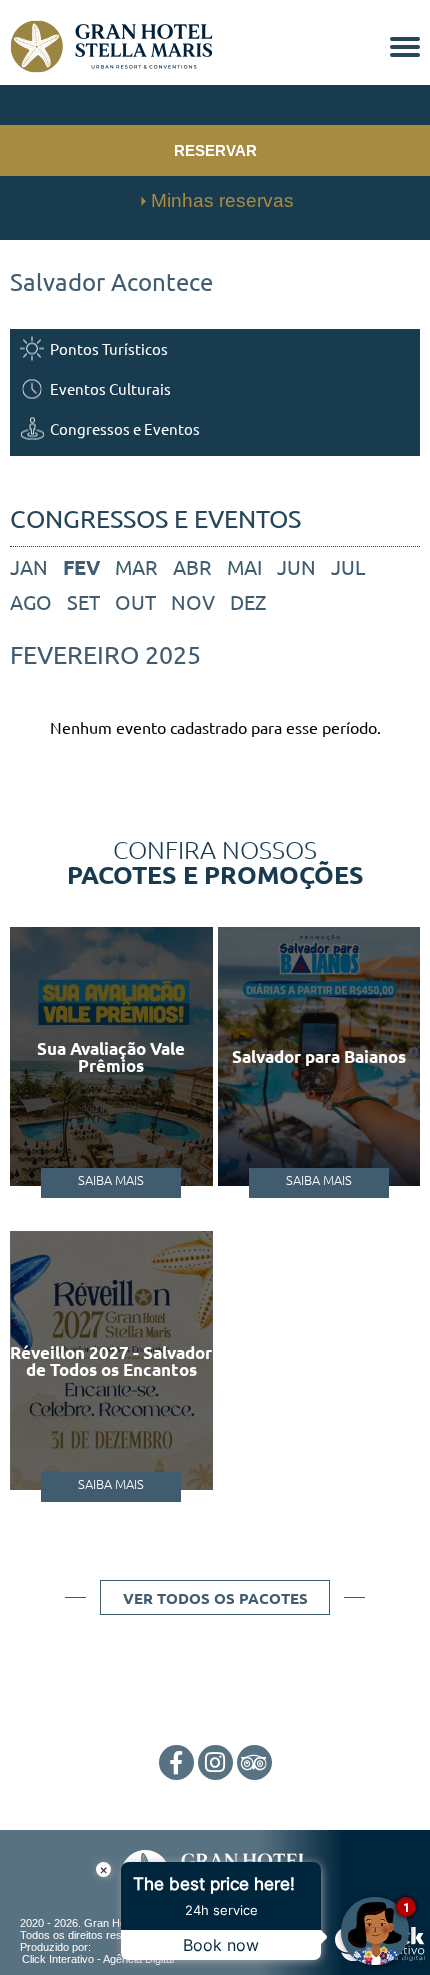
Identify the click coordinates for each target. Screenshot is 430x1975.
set (83, 601)
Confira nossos (215, 860)
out (135, 601)
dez (248, 601)
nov (193, 601)
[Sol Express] (111, 66)
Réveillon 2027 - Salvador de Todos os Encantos (111, 1361)
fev (81, 567)
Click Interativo (98, 1959)
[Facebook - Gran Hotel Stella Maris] (176, 1764)
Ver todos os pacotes (215, 1598)
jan (29, 566)
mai (244, 566)
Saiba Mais (111, 1179)
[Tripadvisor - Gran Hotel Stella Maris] (254, 1764)
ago (31, 601)
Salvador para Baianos (319, 1056)
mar (136, 566)
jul (348, 566)
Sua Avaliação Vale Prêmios (111, 1057)
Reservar (215, 150)
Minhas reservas (222, 200)
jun (296, 566)
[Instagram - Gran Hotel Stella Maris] (215, 1764)
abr (192, 566)
